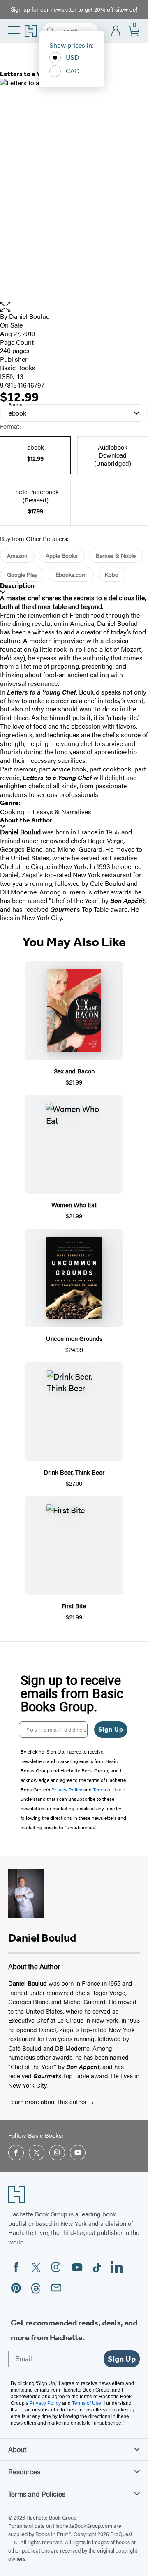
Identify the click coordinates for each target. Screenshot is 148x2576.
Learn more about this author (48, 2101)
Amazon (17, 555)
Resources (24, 2471)
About (17, 2449)
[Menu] (14, 30)
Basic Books (18, 368)
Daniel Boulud (29, 316)
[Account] (116, 31)
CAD (73, 71)
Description (17, 586)
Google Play (22, 574)
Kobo (112, 574)
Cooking (12, 812)
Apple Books (62, 555)
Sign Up (111, 1729)
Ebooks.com (71, 574)
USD (73, 57)
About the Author (26, 820)
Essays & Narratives (62, 812)
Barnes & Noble (116, 555)
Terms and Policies (37, 2494)
